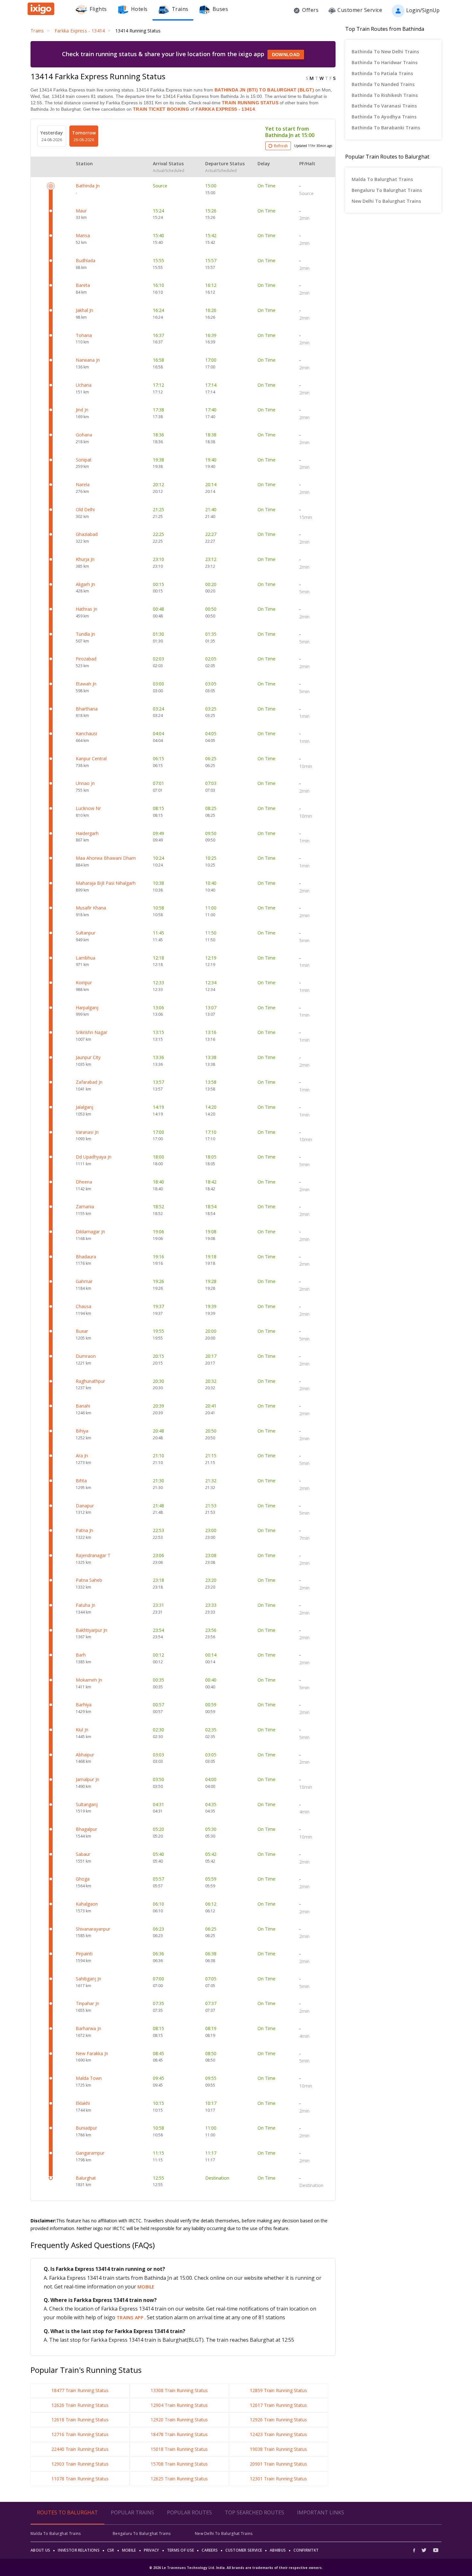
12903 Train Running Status (80, 2464)
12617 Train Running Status (278, 2405)
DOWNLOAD (286, 55)
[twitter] (424, 2550)
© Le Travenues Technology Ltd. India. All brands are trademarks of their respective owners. (236, 2568)
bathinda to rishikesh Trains (385, 95)
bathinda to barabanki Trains (386, 128)
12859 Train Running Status (278, 2390)
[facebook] (416, 2550)
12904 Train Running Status (179, 2405)
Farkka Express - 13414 (225, 109)
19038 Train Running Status (278, 2449)
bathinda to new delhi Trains (385, 52)
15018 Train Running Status (179, 2449)
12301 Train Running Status (278, 2479)
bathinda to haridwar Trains (385, 62)
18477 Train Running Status (80, 2390)
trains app (131, 2318)
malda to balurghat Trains (382, 179)
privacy (152, 2550)
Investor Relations (79, 2550)
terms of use (181, 2550)
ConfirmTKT (306, 2550)
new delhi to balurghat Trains (386, 201)
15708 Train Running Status (179, 2464)
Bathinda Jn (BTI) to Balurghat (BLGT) (264, 90)
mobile (146, 2287)
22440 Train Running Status (80, 2449)
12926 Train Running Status (278, 2420)
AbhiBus (278, 2550)
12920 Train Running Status (179, 2420)
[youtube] (436, 2550)
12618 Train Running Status (80, 2420)
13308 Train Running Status (179, 2390)
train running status (250, 103)
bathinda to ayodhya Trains (384, 117)
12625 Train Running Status (179, 2479)
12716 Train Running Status (80, 2434)
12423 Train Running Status (278, 2434)
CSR (111, 2550)
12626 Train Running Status (80, 2405)
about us (40, 2550)
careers (210, 2550)
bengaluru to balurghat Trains (387, 190)
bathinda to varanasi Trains (384, 106)
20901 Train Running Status (278, 2464)
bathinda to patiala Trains (382, 73)
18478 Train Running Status (179, 2434)
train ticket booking (161, 109)
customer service (244, 2550)
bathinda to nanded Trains (383, 84)
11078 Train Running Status (80, 2479)
